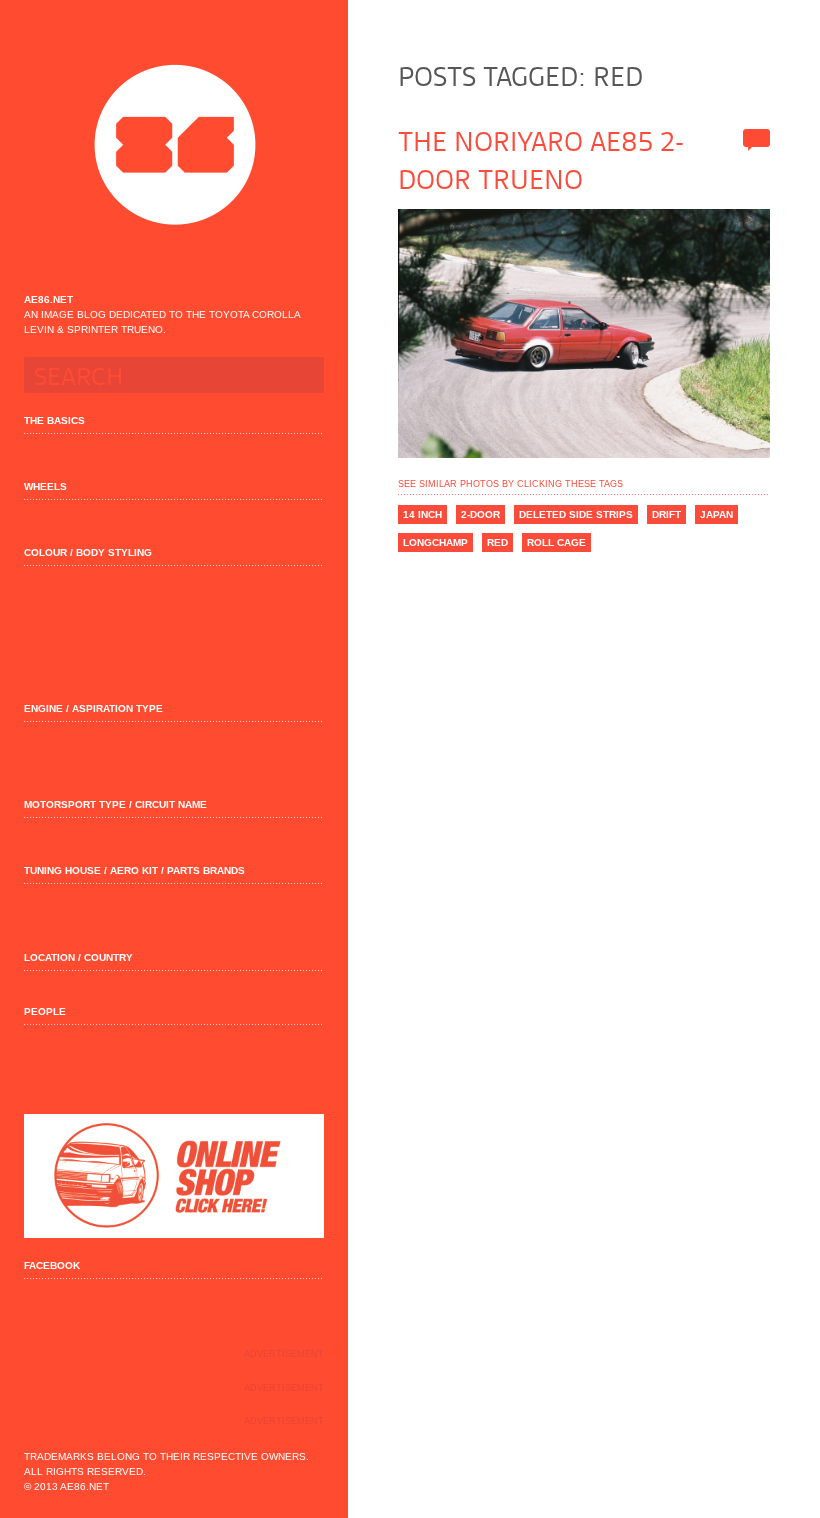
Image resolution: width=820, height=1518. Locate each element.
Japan (716, 514)
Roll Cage (556, 542)
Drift (666, 514)
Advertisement (284, 1354)
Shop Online (174, 1176)
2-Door (480, 514)
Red (497, 542)
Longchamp (435, 542)
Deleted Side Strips (576, 514)
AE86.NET (174, 145)
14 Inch (422, 514)
